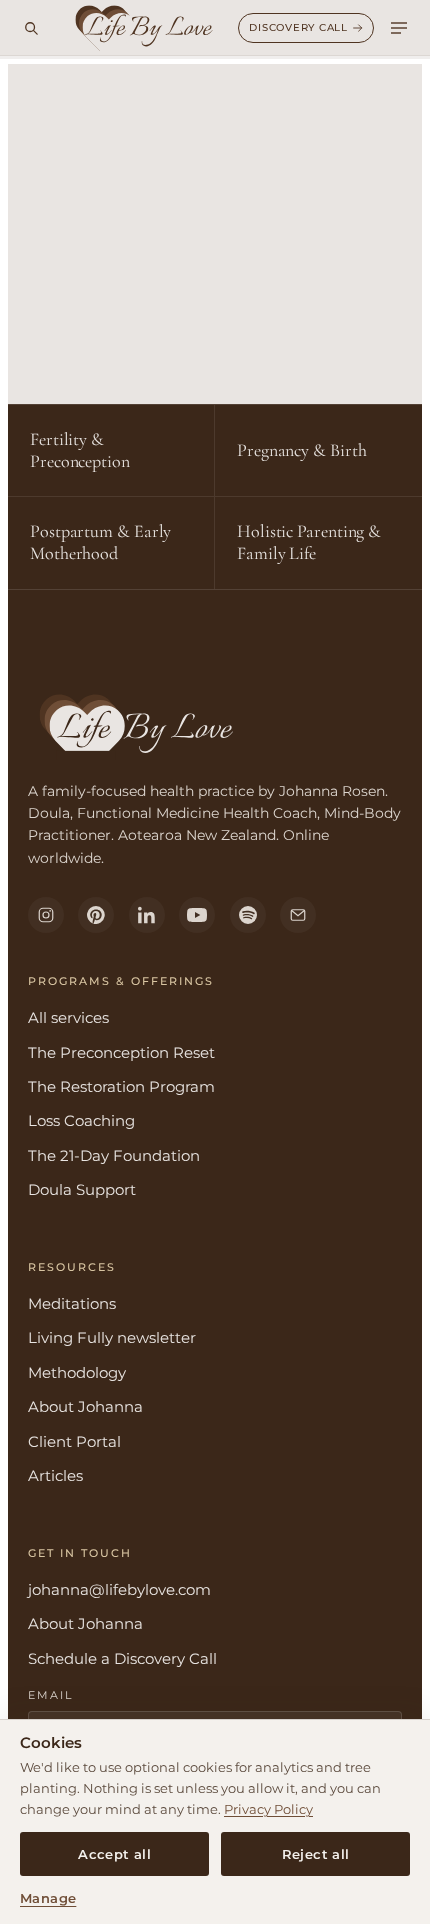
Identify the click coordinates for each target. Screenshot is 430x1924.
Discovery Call (298, 27)
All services (68, 1017)
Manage (48, 1898)
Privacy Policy (268, 1809)
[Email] (298, 915)
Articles (55, 1475)
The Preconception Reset (121, 1052)
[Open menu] (399, 28)
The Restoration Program (121, 1086)
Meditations (72, 1303)
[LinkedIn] (147, 915)
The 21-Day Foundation (114, 1155)
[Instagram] (46, 915)
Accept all (114, 1854)
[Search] (31, 28)
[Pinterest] (96, 915)
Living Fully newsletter (112, 1337)
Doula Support (82, 1189)
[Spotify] (248, 915)
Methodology (77, 1372)
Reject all (316, 1854)
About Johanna (85, 1406)
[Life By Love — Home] (144, 28)
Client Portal (74, 1441)
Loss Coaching (81, 1120)
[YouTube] (197, 915)
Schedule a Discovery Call (122, 1658)
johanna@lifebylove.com (119, 1589)
